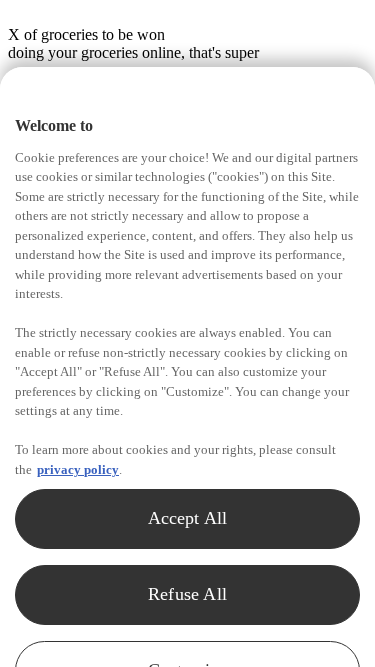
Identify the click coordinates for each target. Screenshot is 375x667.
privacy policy (78, 469)
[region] (187, 367)
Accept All (188, 518)
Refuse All (187, 594)
